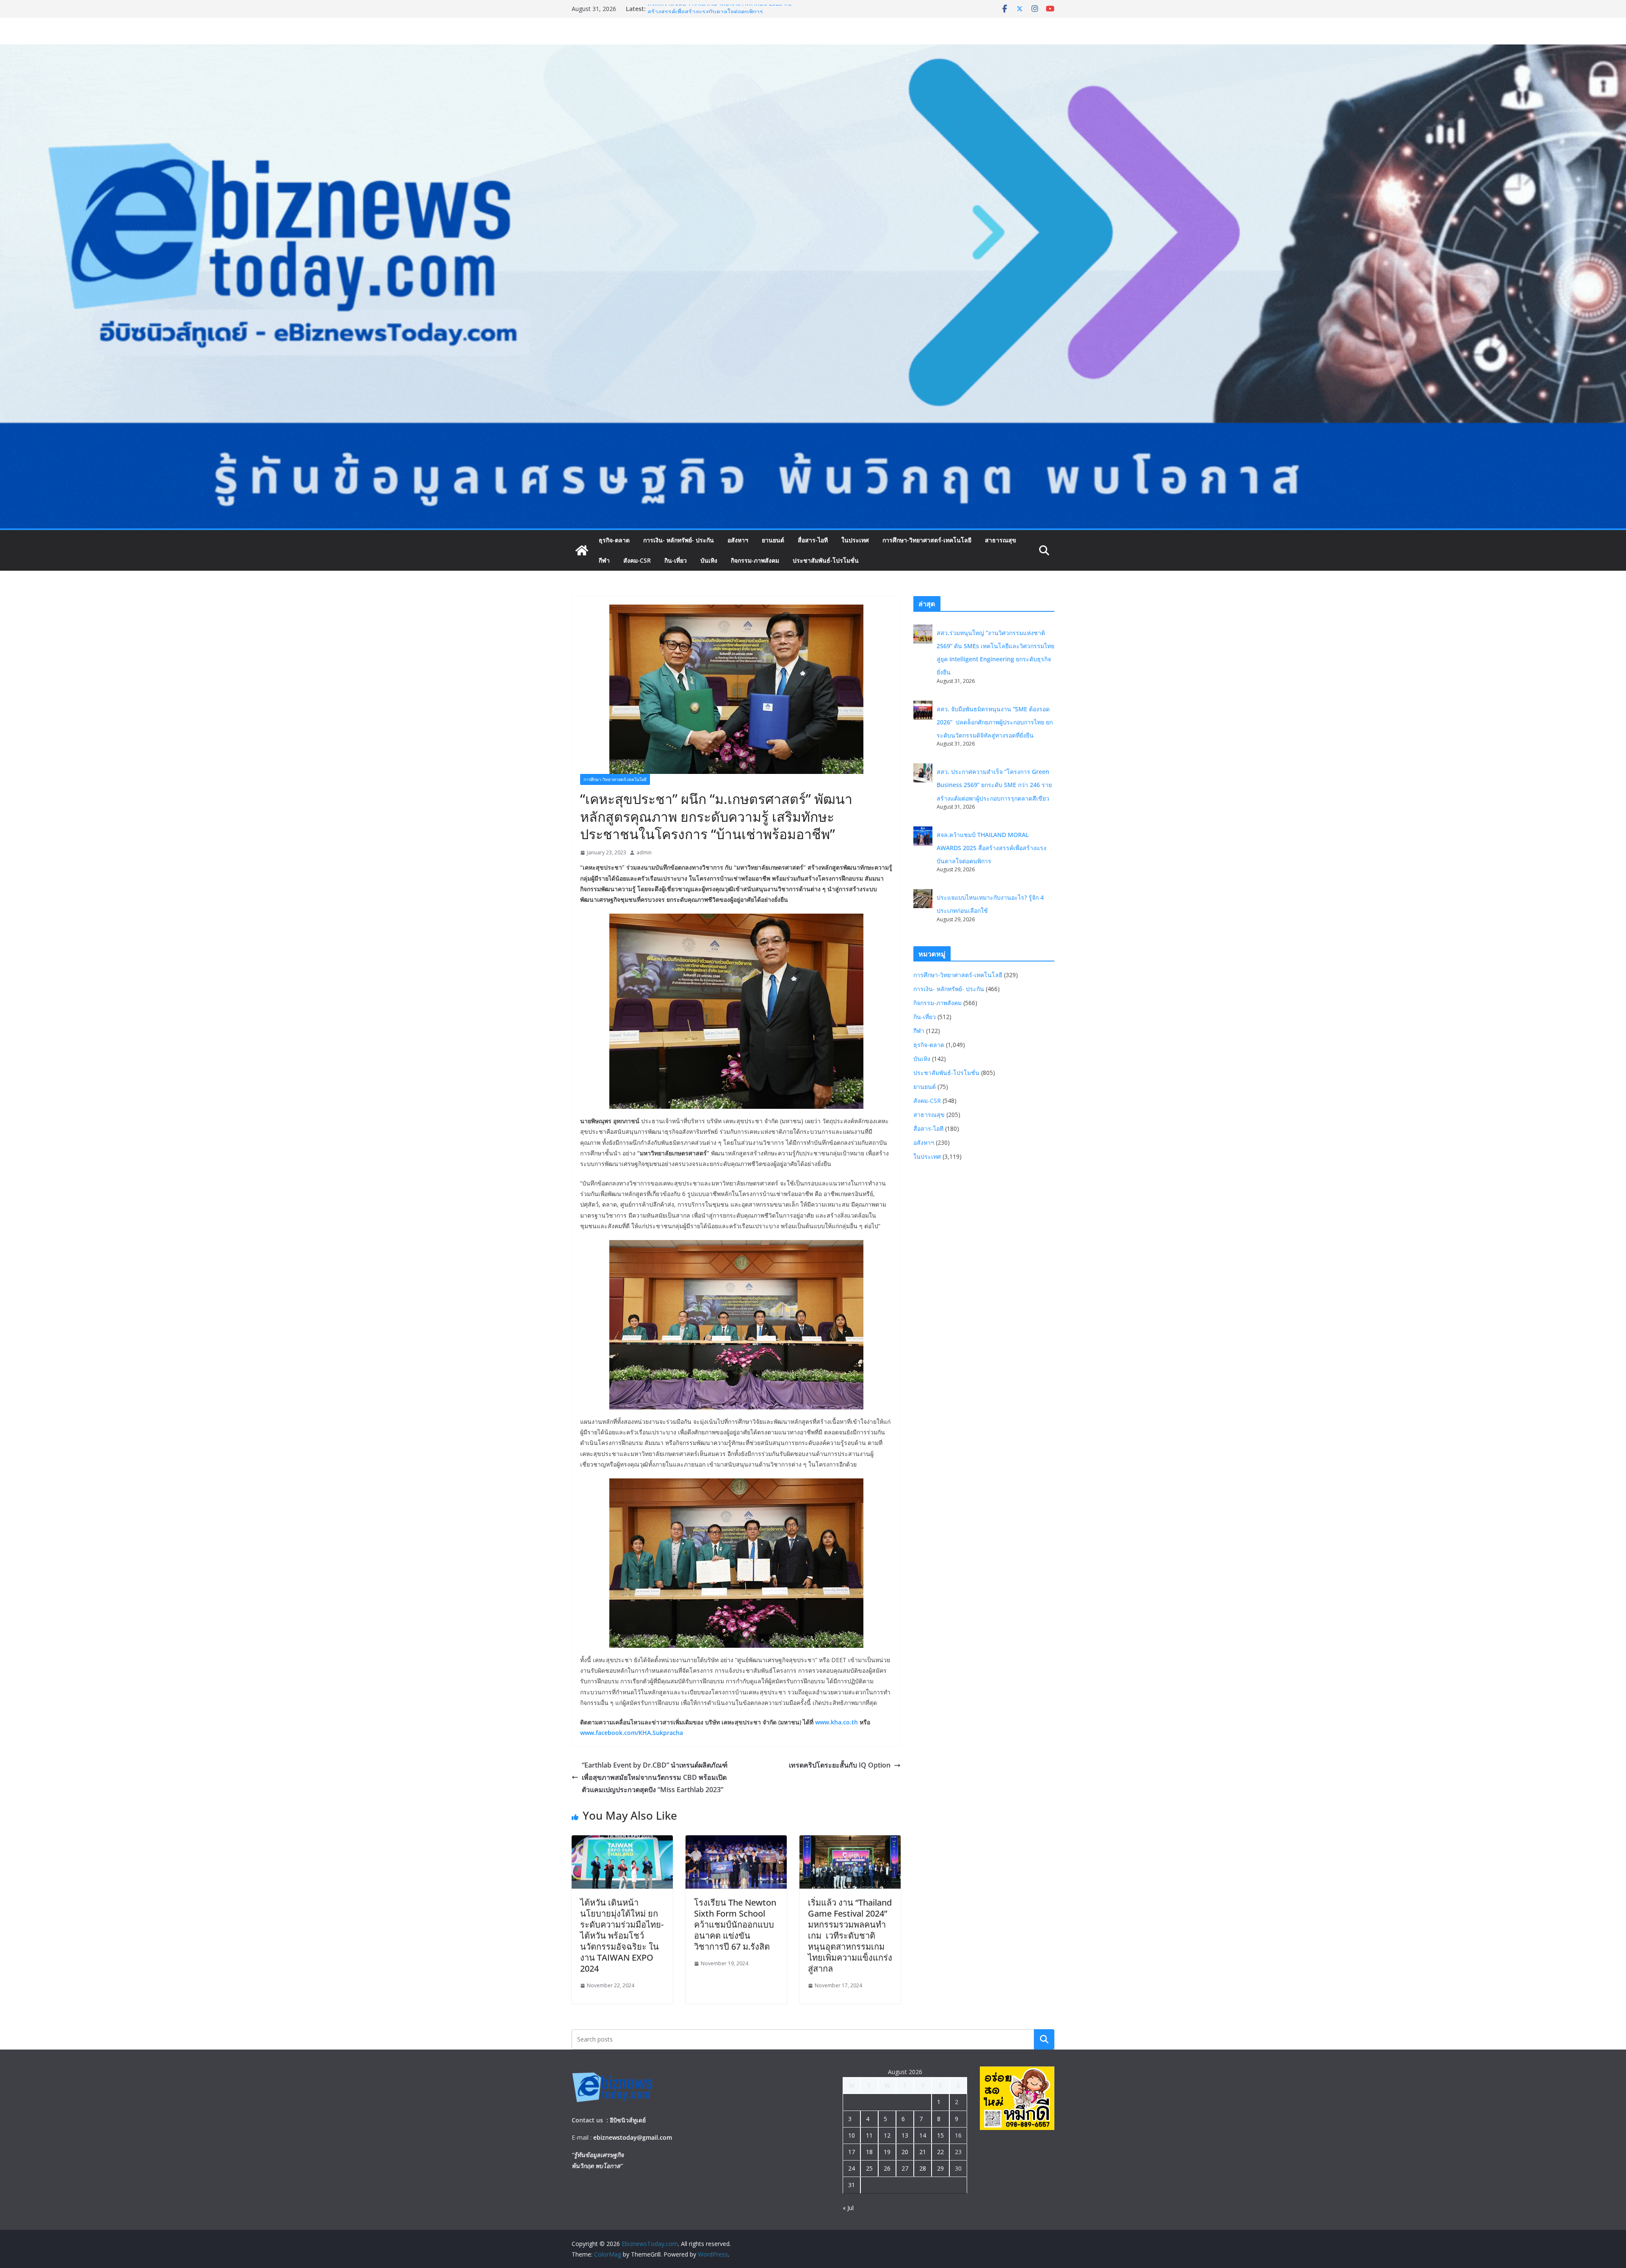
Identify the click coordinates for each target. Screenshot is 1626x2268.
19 (887, 2152)
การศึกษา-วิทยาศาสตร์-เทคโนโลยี (927, 540)
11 (869, 2135)
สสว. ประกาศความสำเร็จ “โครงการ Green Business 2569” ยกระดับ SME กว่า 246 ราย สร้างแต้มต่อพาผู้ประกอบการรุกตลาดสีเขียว (994, 785)
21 (923, 2152)
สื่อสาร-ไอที (813, 540)
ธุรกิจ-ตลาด (614, 540)
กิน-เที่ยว (676, 560)
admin (644, 852)
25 (869, 2168)
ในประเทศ (855, 540)
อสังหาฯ (738, 540)
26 (887, 2168)
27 (905, 2168)
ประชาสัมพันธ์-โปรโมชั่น (826, 560)
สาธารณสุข (1001, 540)
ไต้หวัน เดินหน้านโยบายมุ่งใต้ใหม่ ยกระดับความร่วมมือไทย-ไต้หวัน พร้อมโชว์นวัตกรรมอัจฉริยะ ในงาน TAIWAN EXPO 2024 (622, 1935)
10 (852, 2135)
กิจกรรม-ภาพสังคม (755, 560)
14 (923, 2135)
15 (940, 2135)
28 (923, 2168)
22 (940, 2152)
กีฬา (604, 560)
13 (905, 2135)
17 (852, 2152)
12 (887, 2135)
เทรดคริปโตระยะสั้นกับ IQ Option (840, 1765)
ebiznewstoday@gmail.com (633, 2137)
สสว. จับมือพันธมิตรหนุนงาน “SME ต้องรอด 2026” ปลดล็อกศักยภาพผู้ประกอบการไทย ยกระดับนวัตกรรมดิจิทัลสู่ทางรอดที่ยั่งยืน (995, 722)
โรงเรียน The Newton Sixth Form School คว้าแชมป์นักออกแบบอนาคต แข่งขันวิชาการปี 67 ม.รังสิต (735, 1924)
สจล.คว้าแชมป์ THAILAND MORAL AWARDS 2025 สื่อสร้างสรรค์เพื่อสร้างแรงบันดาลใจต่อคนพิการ (991, 848)
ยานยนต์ (773, 540)
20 (905, 2152)
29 (940, 2168)
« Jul (848, 2208)
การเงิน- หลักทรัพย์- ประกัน (679, 540)
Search (1044, 2039)
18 (869, 2152)
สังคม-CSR (637, 560)
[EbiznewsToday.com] (813, 50)
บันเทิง (709, 560)
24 (852, 2168)
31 (852, 2185)
